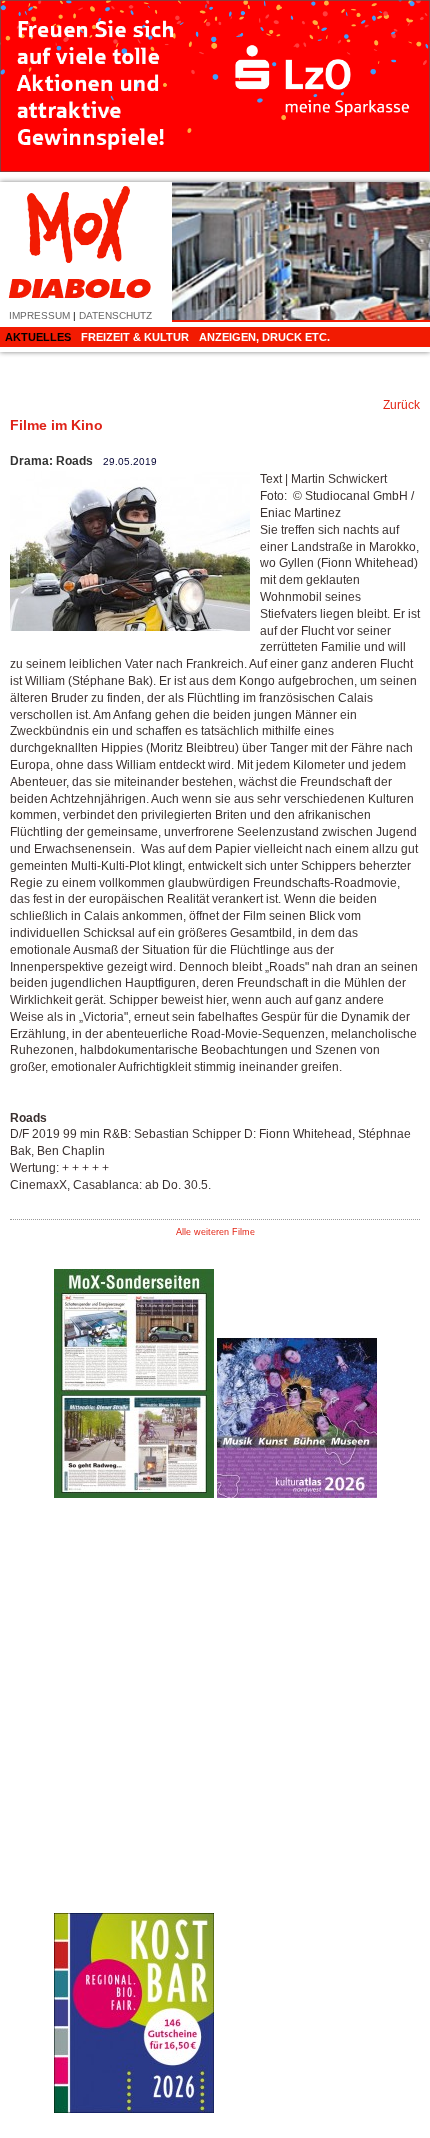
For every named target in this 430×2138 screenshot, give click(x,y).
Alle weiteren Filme (215, 1232)
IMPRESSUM (39, 315)
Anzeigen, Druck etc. (264, 337)
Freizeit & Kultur (135, 337)
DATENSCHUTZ (115, 315)
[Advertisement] (297, 1813)
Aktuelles (38, 337)
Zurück (401, 405)
